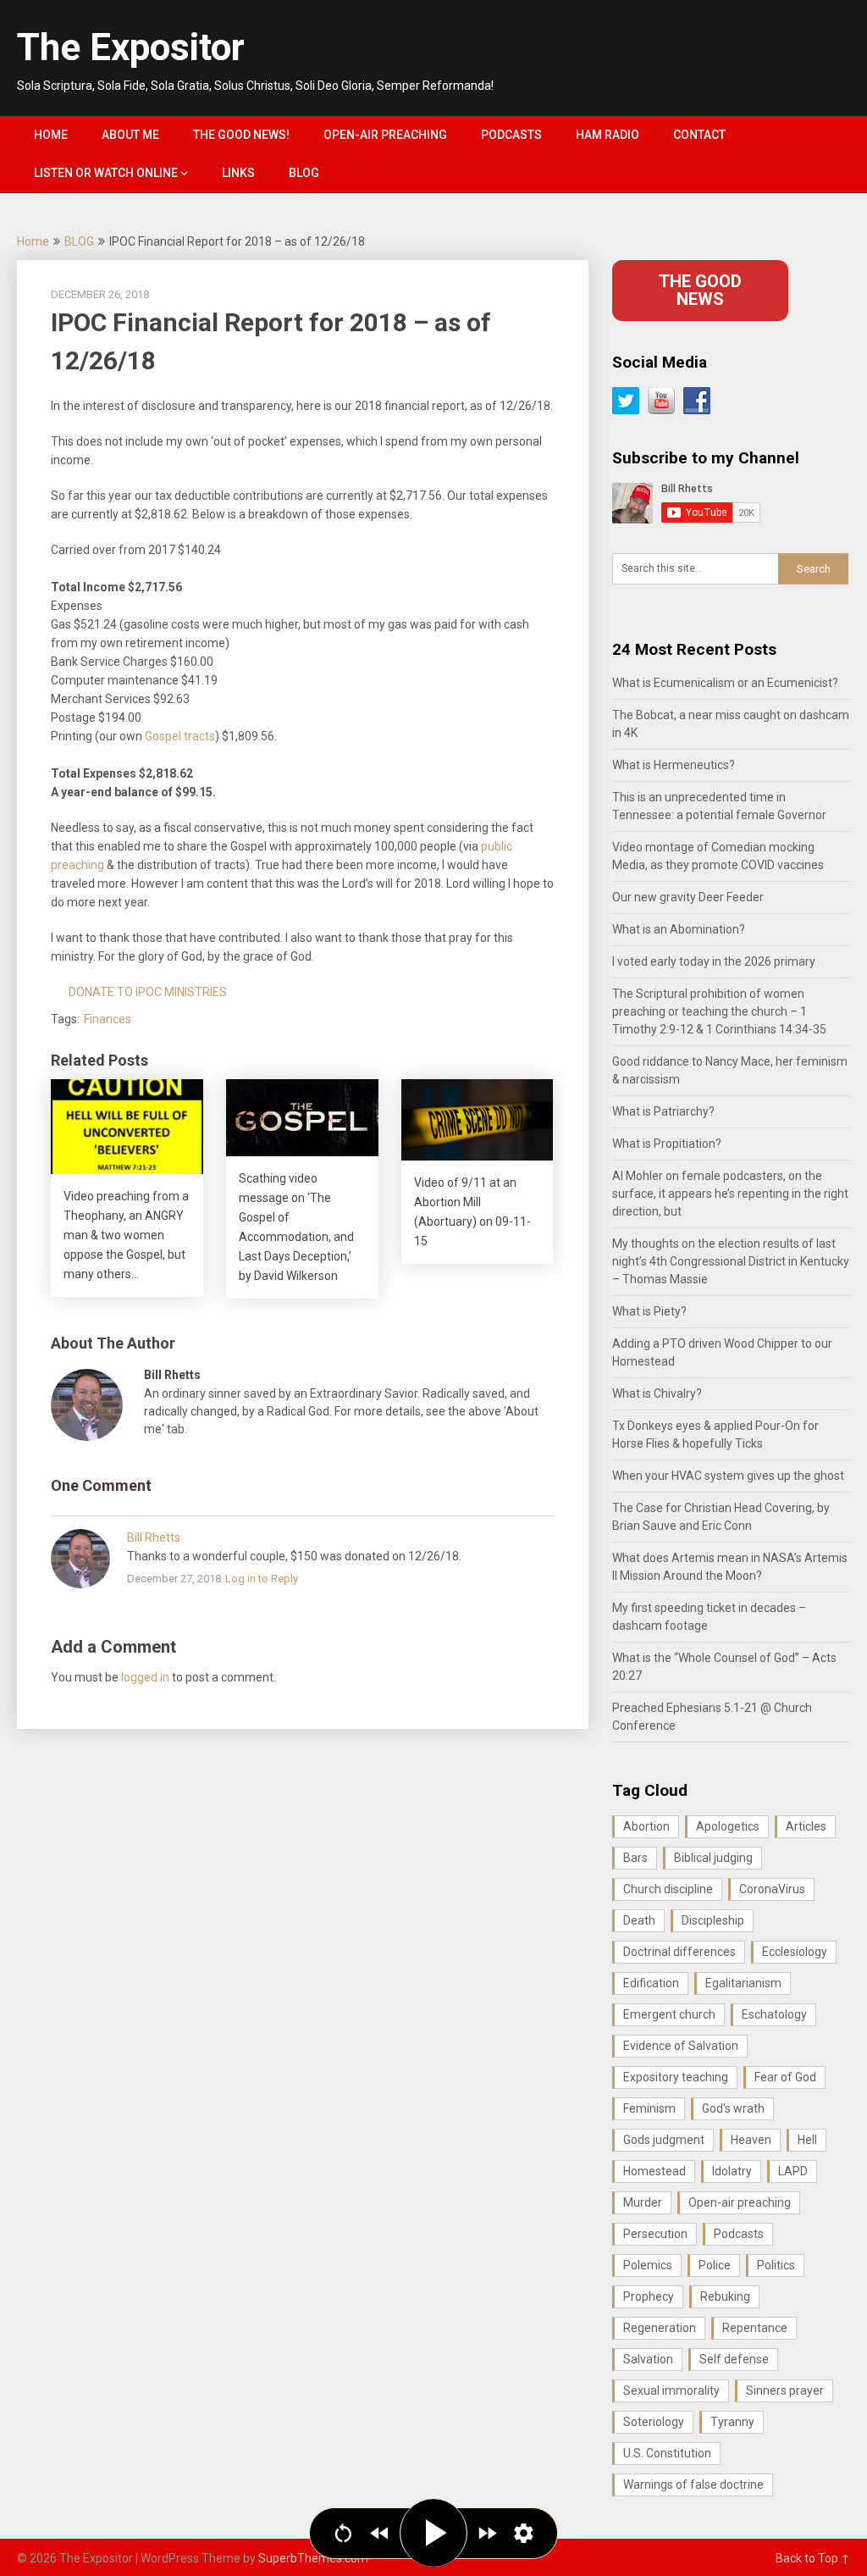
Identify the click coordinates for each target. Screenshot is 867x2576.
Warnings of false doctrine (693, 2485)
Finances (108, 1019)
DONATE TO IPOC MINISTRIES (148, 992)
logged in (145, 1677)
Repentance (755, 2328)
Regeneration (660, 2328)
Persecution (655, 2234)
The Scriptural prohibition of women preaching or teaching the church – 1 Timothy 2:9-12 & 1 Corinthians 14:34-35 (719, 1011)
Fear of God (785, 2077)
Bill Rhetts (154, 1537)
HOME (51, 135)
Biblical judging (713, 1858)
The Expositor (131, 47)
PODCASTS (511, 135)
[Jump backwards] (380, 2533)
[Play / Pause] (433, 2533)
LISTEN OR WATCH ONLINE (106, 173)
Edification (651, 1983)
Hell (807, 2140)
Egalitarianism (743, 1983)
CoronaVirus (772, 1889)
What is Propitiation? (667, 1144)
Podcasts (739, 2234)
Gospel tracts (180, 736)
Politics (776, 2265)
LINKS (238, 173)
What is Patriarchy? (663, 1111)
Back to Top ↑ (813, 2558)
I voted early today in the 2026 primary (714, 961)
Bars (635, 1858)
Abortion (646, 1826)
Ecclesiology (795, 1952)
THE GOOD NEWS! (241, 135)
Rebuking (725, 2296)
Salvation (648, 2359)
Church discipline (668, 1889)
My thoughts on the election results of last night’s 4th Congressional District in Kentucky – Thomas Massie (731, 1261)
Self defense (734, 2359)
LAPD (793, 2171)
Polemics (648, 2265)
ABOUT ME (130, 135)
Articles (806, 1826)
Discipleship (713, 1920)
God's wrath (733, 2108)
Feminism (649, 2108)
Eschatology (774, 2014)
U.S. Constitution (667, 2453)
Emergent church (669, 2014)
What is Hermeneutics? (674, 765)
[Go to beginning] (343, 2533)
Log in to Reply (262, 1579)
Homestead (654, 2171)
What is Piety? (649, 1311)
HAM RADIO (607, 135)
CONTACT (699, 135)
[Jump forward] (487, 2533)
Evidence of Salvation (681, 2046)
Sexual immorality (671, 2390)
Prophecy (649, 2296)
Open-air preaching (740, 2202)
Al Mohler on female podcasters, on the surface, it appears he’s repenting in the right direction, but (730, 1194)
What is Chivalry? (657, 1393)
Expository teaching (676, 2077)
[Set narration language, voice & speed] (524, 2533)
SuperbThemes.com (313, 2558)
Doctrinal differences (679, 1952)
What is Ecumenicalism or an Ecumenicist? (725, 683)
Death (639, 1920)
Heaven (751, 2140)
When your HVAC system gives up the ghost (728, 1476)
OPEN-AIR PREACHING (385, 135)
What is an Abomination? (679, 929)
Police (715, 2265)
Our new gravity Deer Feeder (688, 897)
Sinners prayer (785, 2390)
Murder (643, 2202)
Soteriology (654, 2422)
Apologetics (728, 1826)
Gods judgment (664, 2140)
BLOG (304, 173)
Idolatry (732, 2171)
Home (33, 241)
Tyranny (732, 2422)
